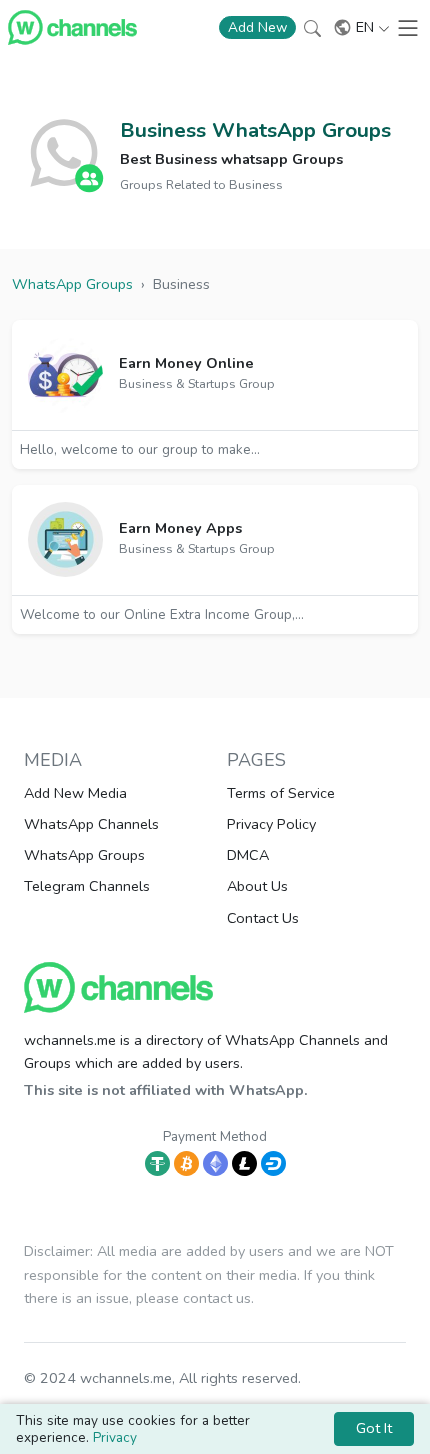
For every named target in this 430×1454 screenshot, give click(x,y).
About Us (257, 886)
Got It (374, 1428)
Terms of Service (281, 793)
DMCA (248, 855)
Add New (257, 27)
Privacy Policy (271, 824)
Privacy (115, 1437)
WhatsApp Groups (84, 855)
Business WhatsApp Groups (255, 130)
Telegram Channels (87, 886)
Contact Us (263, 918)
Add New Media (75, 793)
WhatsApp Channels (91, 824)
